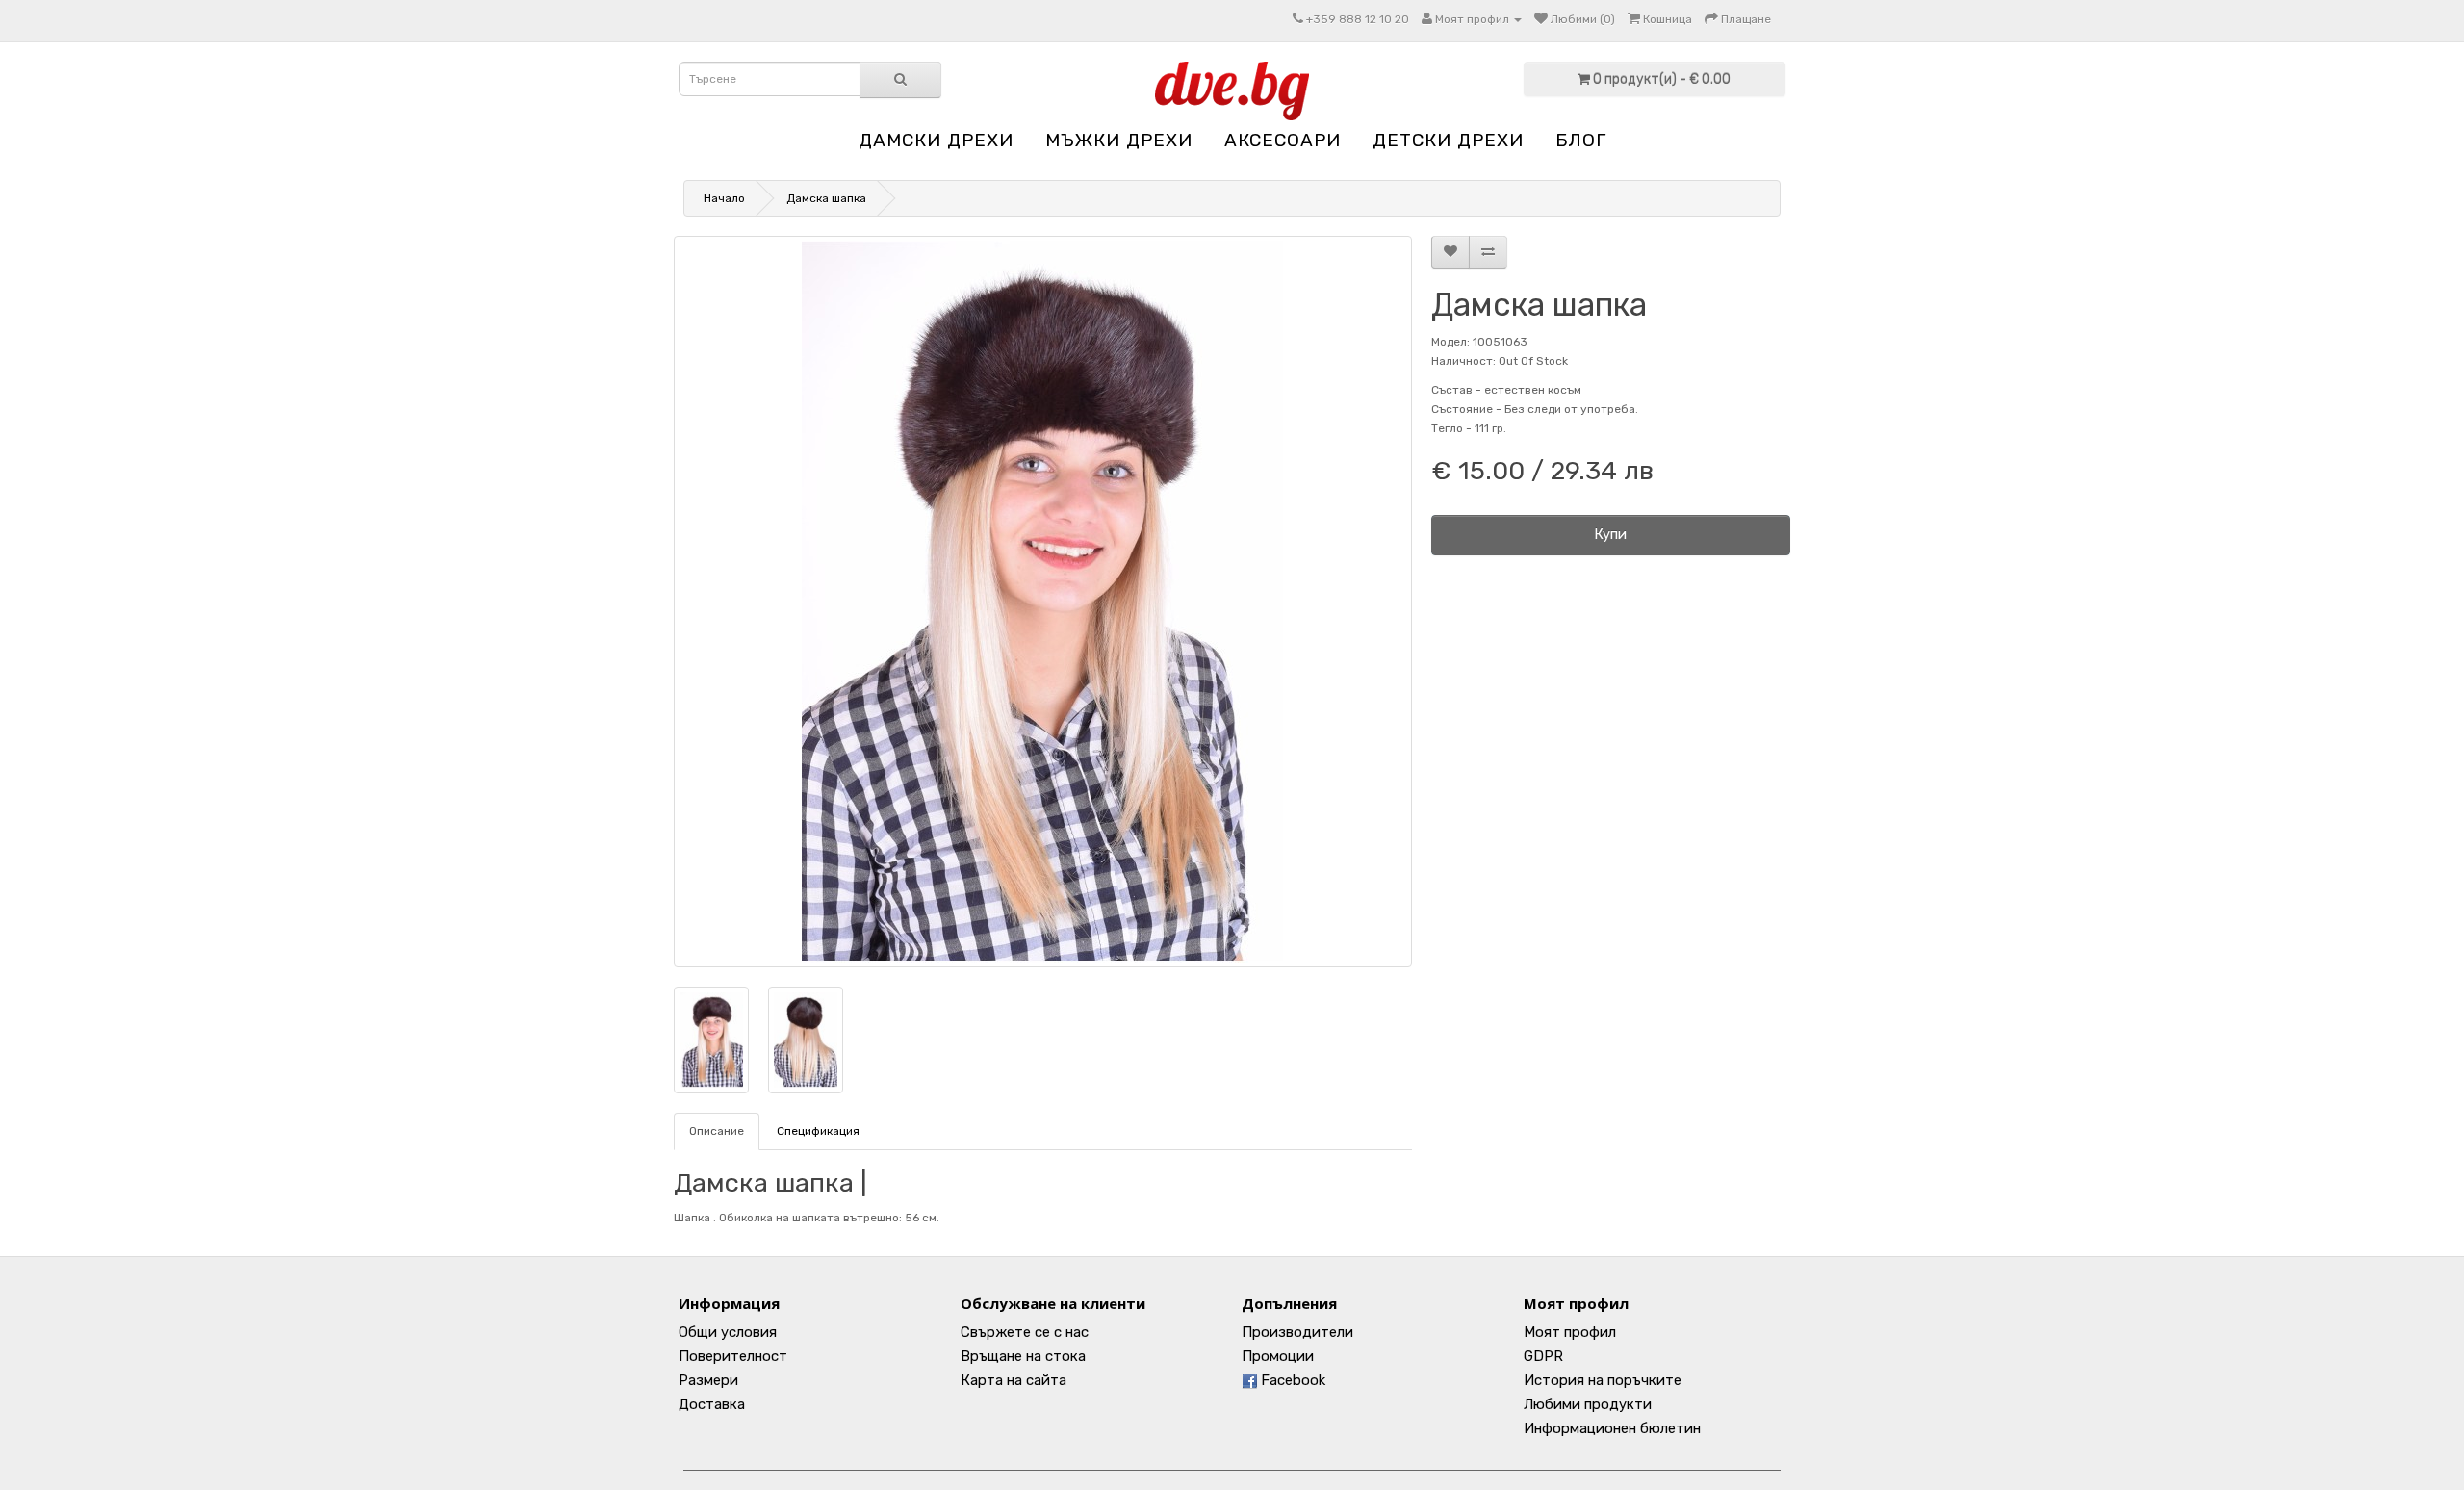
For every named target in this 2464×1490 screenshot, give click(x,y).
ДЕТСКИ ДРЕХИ (1448, 140)
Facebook (1291, 1380)
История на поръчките (1603, 1380)
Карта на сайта (1014, 1380)
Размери (708, 1380)
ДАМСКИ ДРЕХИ (936, 140)
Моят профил (1570, 1332)
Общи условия (728, 1332)
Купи (1610, 534)
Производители (1297, 1332)
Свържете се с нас (1025, 1332)
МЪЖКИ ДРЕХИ (1119, 140)
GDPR (1543, 1356)
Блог (1581, 140)
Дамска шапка (826, 198)
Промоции (1278, 1356)
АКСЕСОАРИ (1283, 140)
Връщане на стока (1023, 1356)
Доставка (712, 1404)
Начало (724, 198)
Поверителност (733, 1356)
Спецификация (818, 1131)
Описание (717, 1131)
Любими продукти (1588, 1404)
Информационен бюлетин (1612, 1428)
